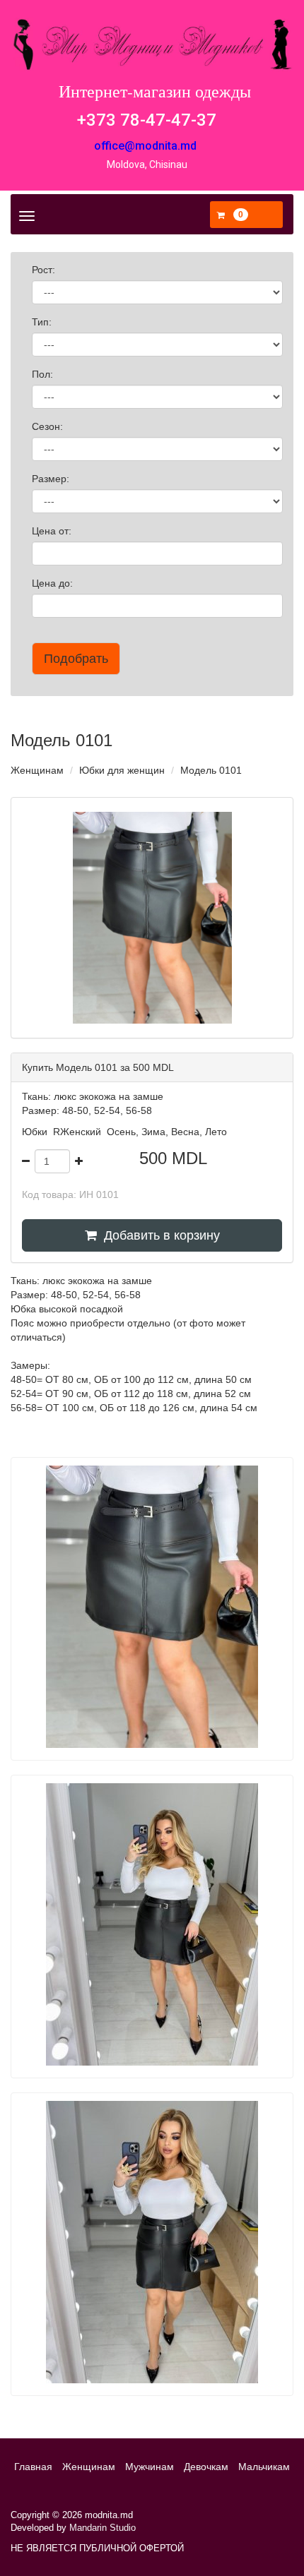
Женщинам (37, 770)
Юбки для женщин (122, 770)
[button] (233, 215)
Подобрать (76, 659)
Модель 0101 (211, 770)
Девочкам (206, 2467)
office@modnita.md (145, 146)
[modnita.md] (152, 44)
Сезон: (49, 426)
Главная (33, 2467)
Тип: (43, 322)
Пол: (44, 374)
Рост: (45, 270)
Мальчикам (264, 2467)
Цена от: (53, 531)
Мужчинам (150, 2467)
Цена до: (54, 583)
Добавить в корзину (158, 1235)
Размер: (52, 479)
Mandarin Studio (103, 2528)
